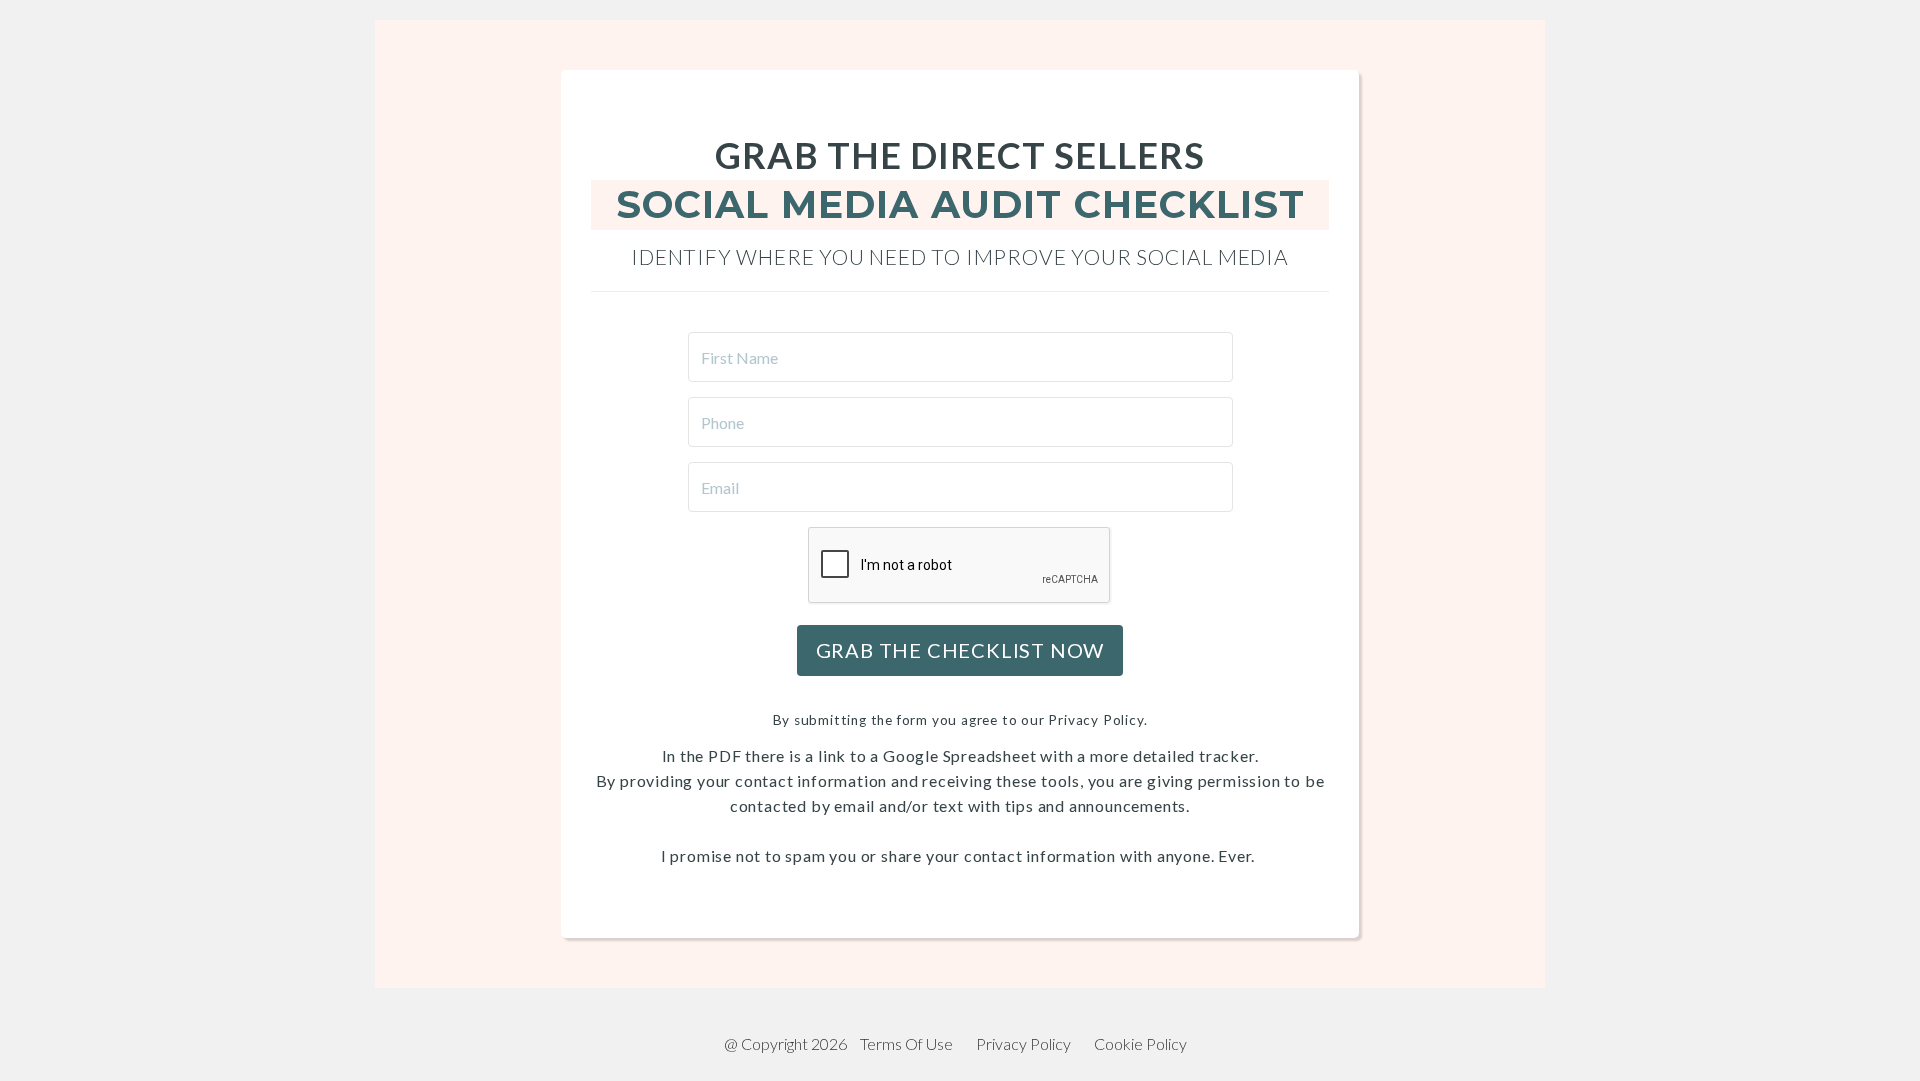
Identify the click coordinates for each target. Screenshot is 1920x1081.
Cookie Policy (1140, 1043)
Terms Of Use (906, 1043)
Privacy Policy (1023, 1043)
